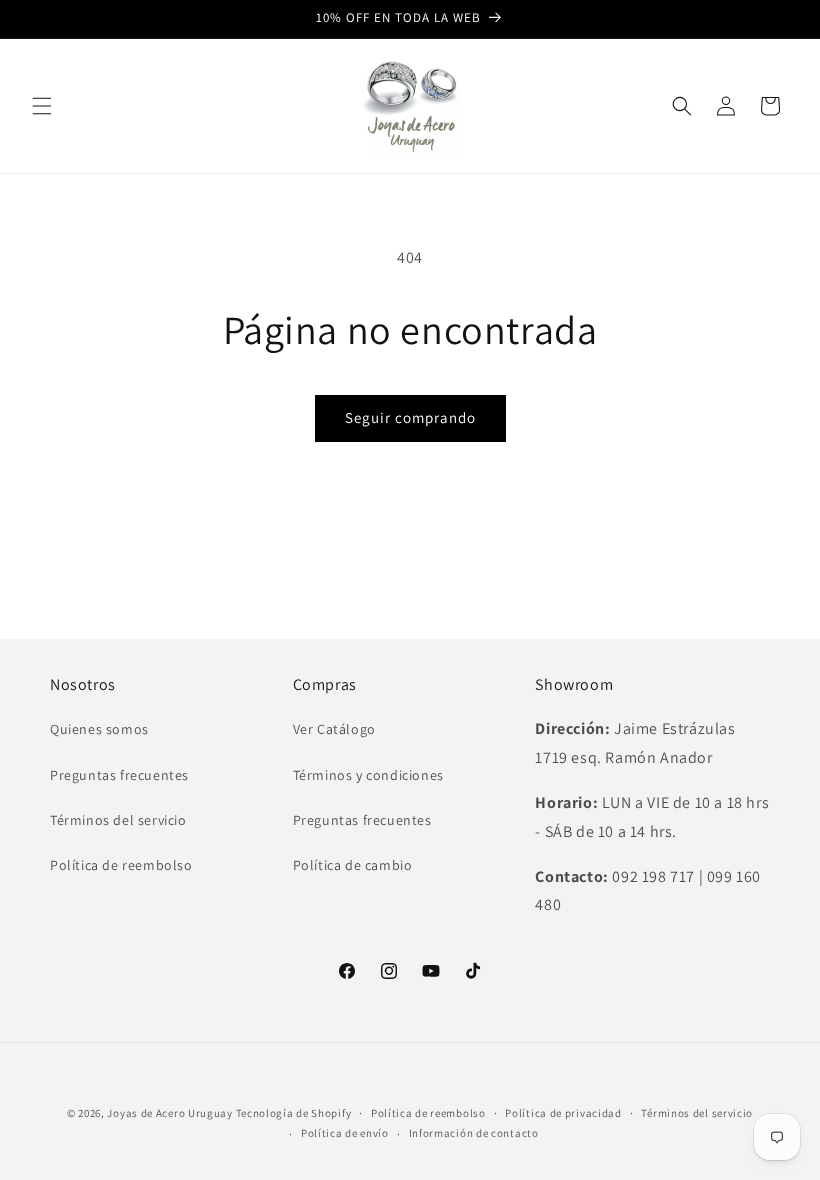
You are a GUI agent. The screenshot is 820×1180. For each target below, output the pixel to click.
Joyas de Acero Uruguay (169, 1113)
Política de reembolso (121, 865)
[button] (42, 106)
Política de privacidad (563, 1113)
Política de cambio (353, 865)
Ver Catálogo (334, 729)
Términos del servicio (118, 820)
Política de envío (345, 1133)
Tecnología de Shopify (294, 1113)
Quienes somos (99, 729)
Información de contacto (474, 1133)
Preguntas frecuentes (119, 775)
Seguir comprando (410, 417)
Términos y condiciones (368, 775)
